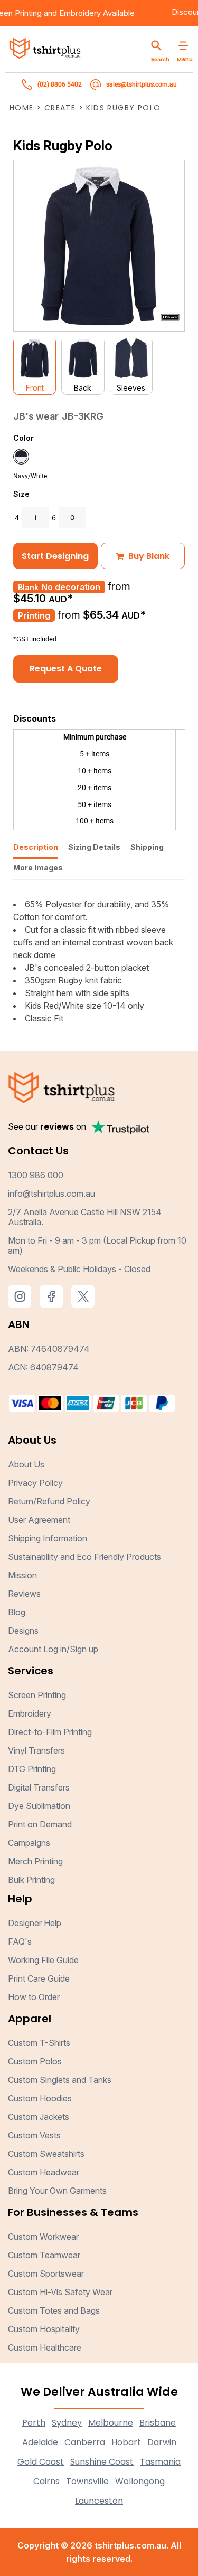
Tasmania (160, 2462)
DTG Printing (32, 1769)
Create (60, 108)
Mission (22, 1575)
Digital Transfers (39, 1787)
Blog (17, 1612)
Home (22, 108)
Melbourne (111, 2423)
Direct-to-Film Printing (50, 1732)
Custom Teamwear (44, 2255)
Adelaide (40, 2442)
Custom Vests (34, 2135)
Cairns (46, 2481)
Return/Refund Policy (49, 1501)
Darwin (162, 2442)
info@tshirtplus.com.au (51, 1194)
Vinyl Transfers (36, 1750)
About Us (26, 1464)
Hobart (126, 2442)
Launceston (99, 2501)
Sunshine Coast (102, 2462)
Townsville (87, 2481)
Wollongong (140, 2481)
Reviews (24, 1594)
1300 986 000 (36, 1175)
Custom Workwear (43, 2237)
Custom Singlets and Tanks (60, 2080)
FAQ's (20, 1942)
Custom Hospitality (44, 2329)
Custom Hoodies (40, 2098)
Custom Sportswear (46, 2274)
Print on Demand (40, 1824)
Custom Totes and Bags (54, 2310)
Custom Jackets (39, 2117)
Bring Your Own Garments (57, 2191)
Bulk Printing (31, 1880)
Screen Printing (37, 1695)
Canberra (85, 2442)
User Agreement (39, 1520)
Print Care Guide (39, 1978)
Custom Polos (35, 2061)
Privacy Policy (35, 1483)
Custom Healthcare (45, 2347)
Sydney (67, 2423)
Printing (34, 615)
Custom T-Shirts (39, 2043)
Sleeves (131, 388)
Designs (23, 1631)
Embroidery (91, 13)
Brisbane (158, 2423)
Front (35, 388)
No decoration (71, 587)
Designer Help (35, 1923)
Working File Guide (43, 1960)
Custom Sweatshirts (46, 2154)
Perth (34, 2423)
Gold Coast (41, 2462)
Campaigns (29, 1843)
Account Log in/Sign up (53, 1649)
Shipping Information (48, 1538)
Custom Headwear (44, 2172)
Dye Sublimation (39, 1806)
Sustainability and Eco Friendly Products (84, 1557)
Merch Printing (35, 1861)
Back (83, 388)
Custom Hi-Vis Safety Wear (60, 2292)
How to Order (34, 1997)
